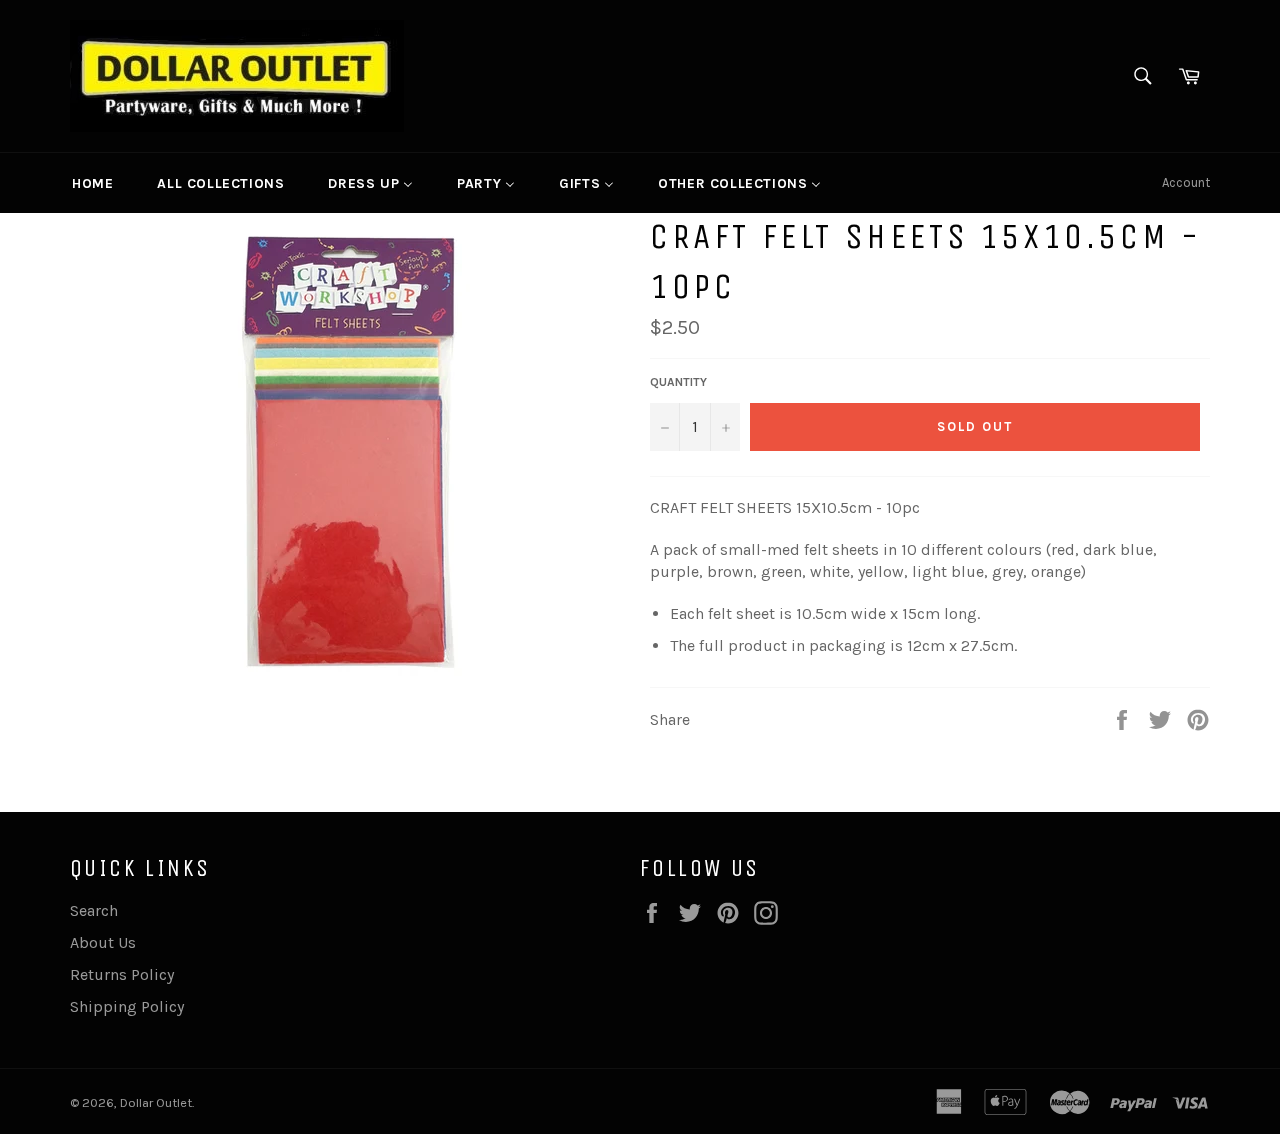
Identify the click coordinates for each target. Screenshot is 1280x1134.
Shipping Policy (127, 1006)
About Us (103, 942)
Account (1186, 182)
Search (94, 910)
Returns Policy (122, 974)
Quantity (678, 382)
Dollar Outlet (156, 1102)
